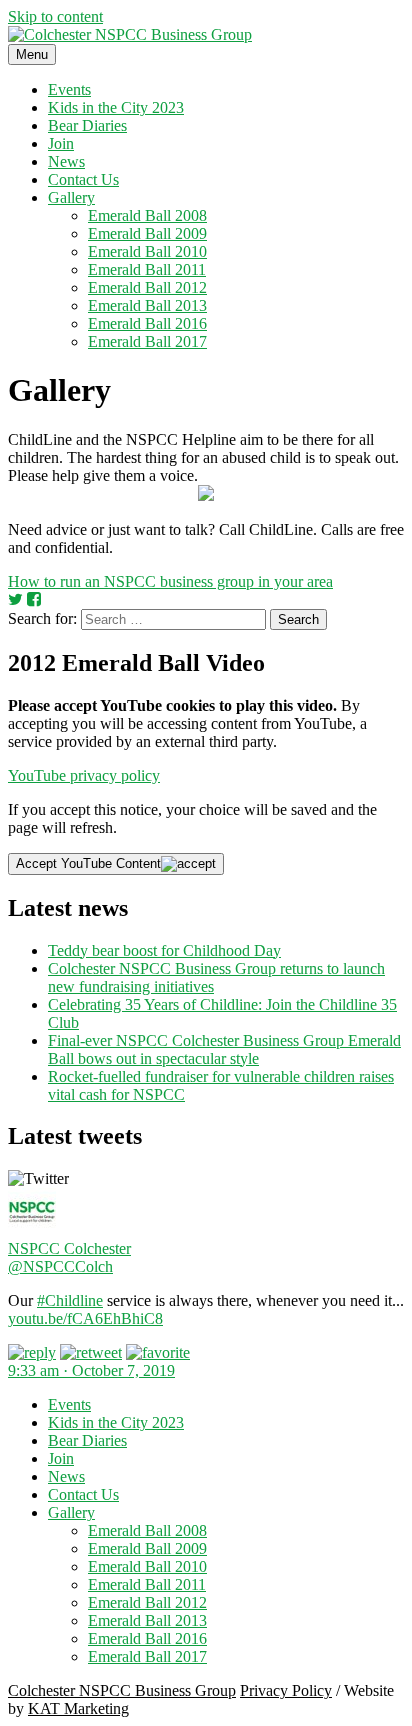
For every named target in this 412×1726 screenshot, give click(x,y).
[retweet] (91, 1352)
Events (69, 89)
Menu (32, 54)
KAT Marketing (78, 1708)
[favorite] (158, 1352)
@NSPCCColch (60, 1266)
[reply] (32, 1352)
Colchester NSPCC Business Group (122, 1690)
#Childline (70, 1300)
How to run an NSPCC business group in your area (170, 581)
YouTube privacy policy (84, 775)
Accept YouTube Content (88, 863)
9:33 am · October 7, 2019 (91, 1370)
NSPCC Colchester (69, 1248)
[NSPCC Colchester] (32, 1230)
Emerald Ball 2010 (147, 251)
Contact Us (83, 179)
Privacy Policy (286, 1690)
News (66, 161)
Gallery (71, 197)
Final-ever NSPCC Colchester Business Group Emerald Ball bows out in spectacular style (224, 1049)
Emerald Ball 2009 (147, 233)
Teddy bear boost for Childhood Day (164, 950)
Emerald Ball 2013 (147, 305)
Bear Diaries (87, 125)
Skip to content (55, 16)
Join (61, 143)
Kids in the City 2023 (116, 107)
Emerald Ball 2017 (147, 341)
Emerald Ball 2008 (147, 215)
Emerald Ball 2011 (147, 269)
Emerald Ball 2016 (147, 323)
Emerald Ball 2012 (147, 287)
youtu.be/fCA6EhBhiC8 (85, 1318)
